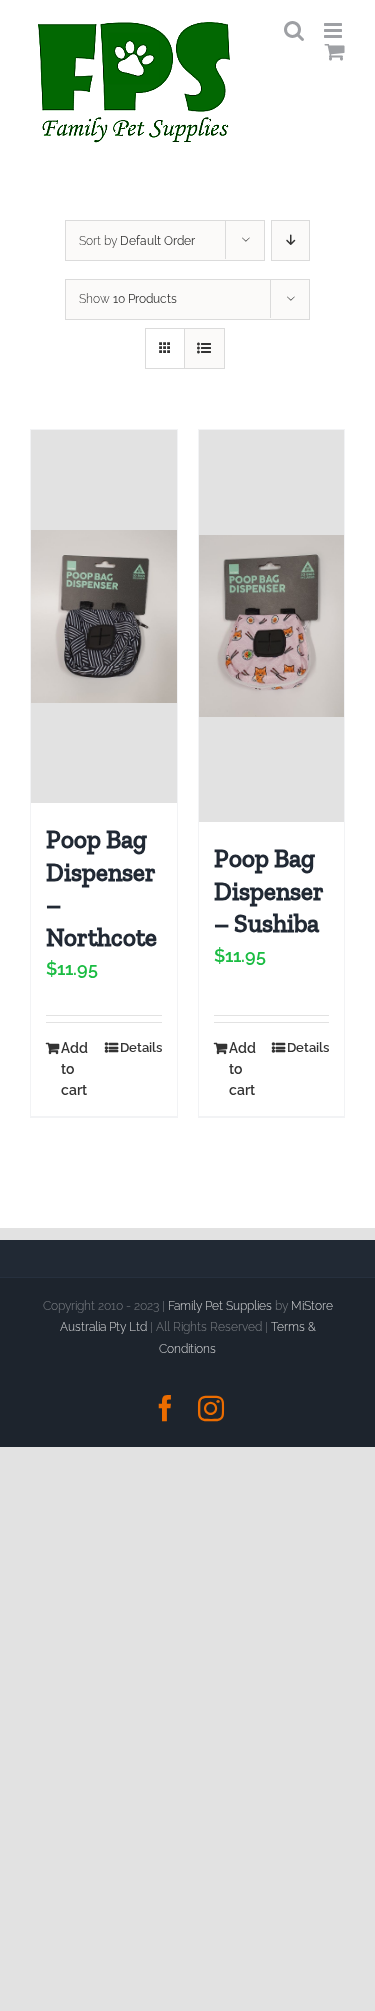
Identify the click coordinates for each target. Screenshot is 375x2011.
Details (141, 1047)
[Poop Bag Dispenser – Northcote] (104, 616)
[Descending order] (290, 240)
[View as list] (204, 348)
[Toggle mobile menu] (334, 30)
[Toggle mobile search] (294, 30)
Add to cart (74, 1069)
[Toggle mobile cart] (335, 51)
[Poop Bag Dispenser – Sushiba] (272, 626)
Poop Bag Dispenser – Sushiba (269, 890)
